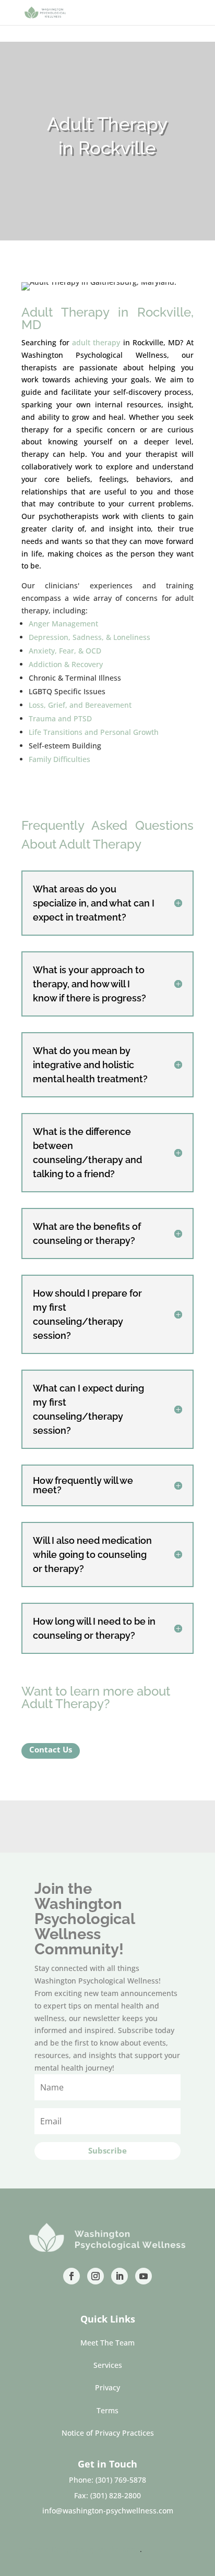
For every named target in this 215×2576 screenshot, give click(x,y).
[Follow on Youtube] (144, 2276)
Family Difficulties (59, 759)
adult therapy (96, 342)
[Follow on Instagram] (95, 2276)
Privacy (107, 2387)
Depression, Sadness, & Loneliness (89, 637)
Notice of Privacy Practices (108, 2433)
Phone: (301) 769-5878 (107, 2480)
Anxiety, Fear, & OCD (65, 651)
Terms (107, 2410)
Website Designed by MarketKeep (81, 2549)
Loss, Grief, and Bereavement (80, 705)
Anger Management (63, 624)
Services (108, 2365)
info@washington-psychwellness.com (108, 2511)
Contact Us (51, 1749)
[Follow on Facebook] (71, 2276)
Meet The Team (107, 2343)
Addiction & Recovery (66, 664)
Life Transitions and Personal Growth (94, 732)
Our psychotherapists (60, 516)
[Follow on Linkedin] (120, 2276)
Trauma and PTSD (60, 718)
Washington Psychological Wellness (94, 355)
